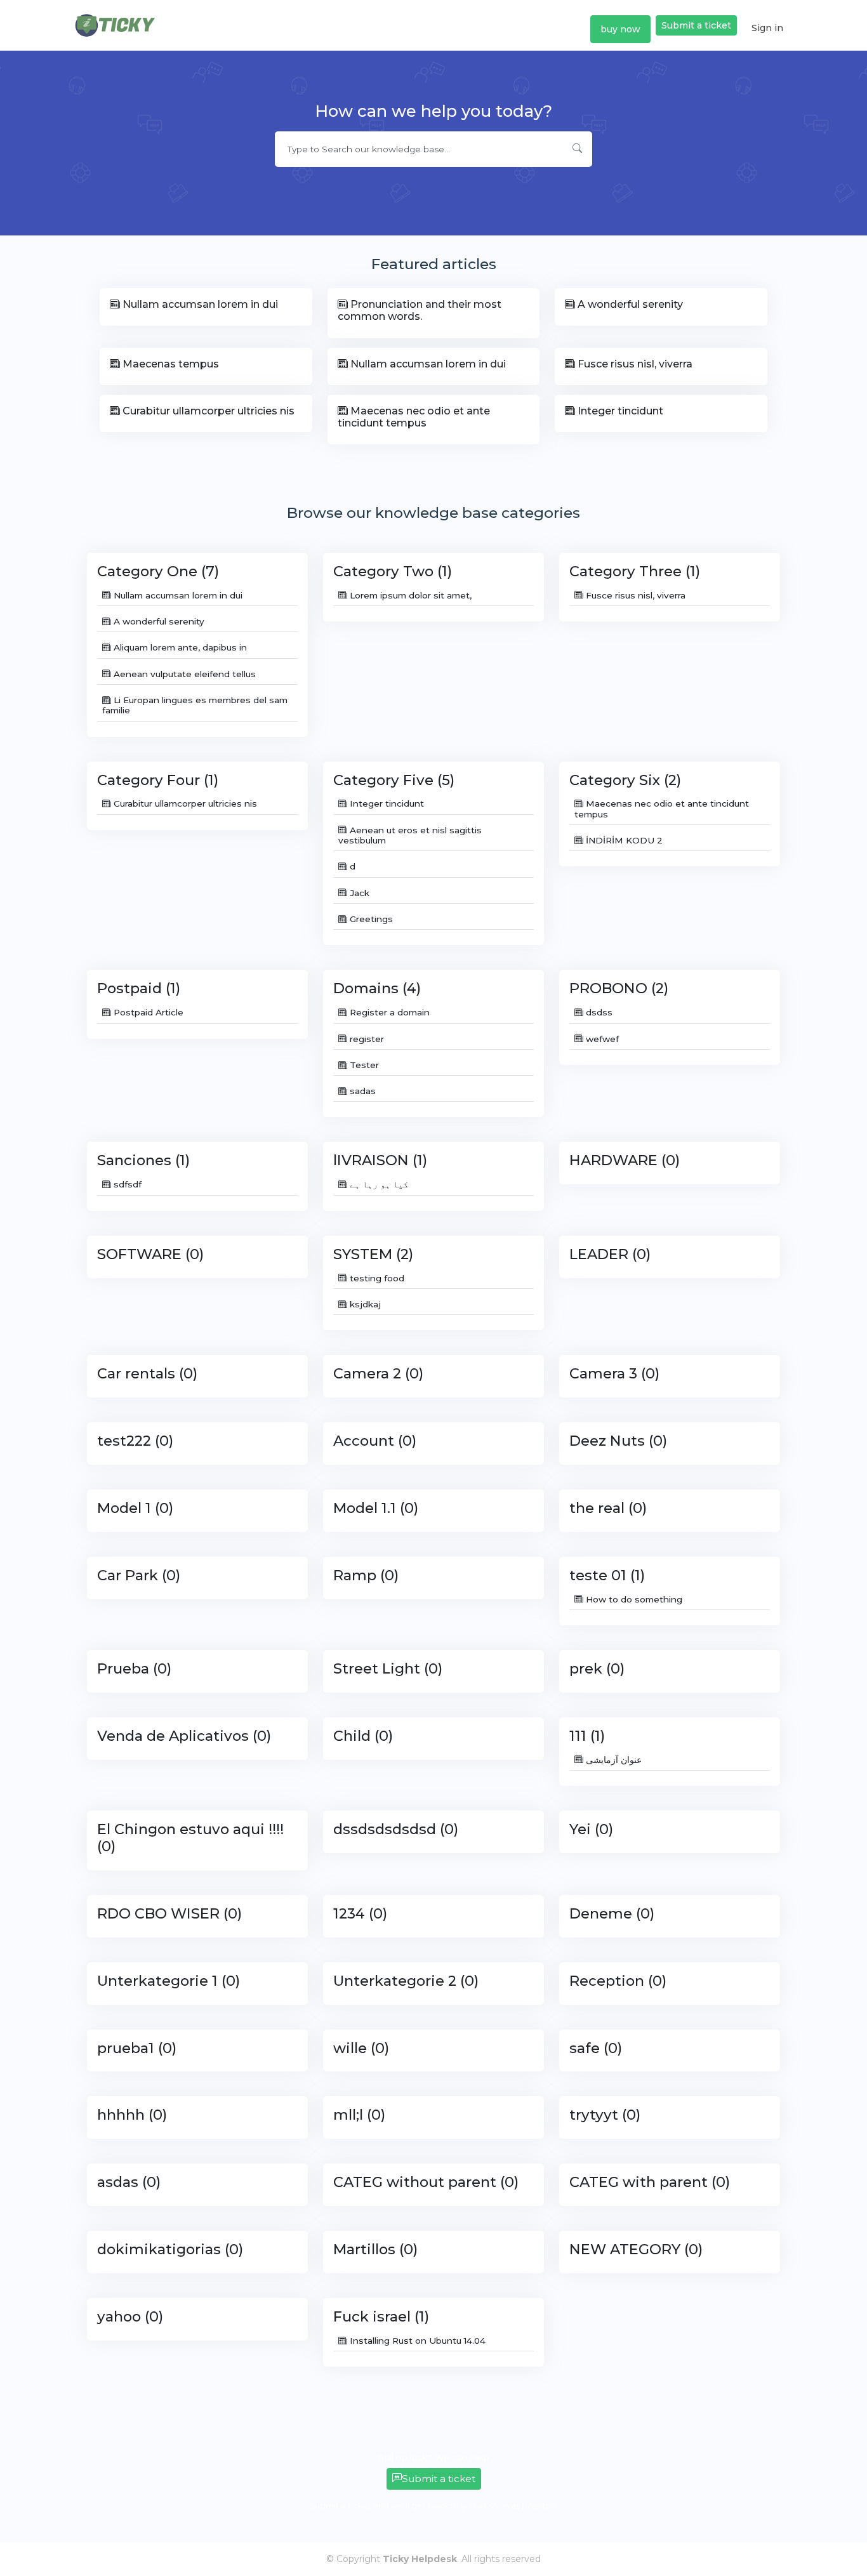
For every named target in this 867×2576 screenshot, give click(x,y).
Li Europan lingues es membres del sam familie (195, 705)
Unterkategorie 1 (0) (169, 1981)
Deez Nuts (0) (618, 1441)
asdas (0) (129, 2182)
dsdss (598, 1012)
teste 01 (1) (607, 1575)
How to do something (633, 1599)
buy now (620, 29)
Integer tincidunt (619, 411)
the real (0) (608, 1508)
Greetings (370, 919)
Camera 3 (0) (614, 1373)
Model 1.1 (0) (376, 1508)
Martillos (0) (375, 2249)
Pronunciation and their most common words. (420, 310)
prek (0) (597, 1668)
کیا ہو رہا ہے (378, 1184)
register (366, 1039)
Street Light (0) (388, 1668)
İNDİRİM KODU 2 (623, 840)
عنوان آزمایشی (612, 1760)
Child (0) (363, 1736)
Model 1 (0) (135, 1508)
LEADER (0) (610, 1254)
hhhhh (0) (132, 2115)
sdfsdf (126, 1184)
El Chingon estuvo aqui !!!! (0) (190, 1838)
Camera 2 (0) (378, 1373)
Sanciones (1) (143, 1160)
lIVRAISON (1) (380, 1160)
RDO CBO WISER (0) (169, 1913)
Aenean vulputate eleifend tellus (183, 674)
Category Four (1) (158, 780)
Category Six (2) (625, 780)
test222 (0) (135, 1441)
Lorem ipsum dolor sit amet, (409, 595)
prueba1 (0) (137, 2048)
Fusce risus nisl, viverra (634, 364)
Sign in (767, 28)
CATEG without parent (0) (426, 2182)
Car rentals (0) (147, 1373)
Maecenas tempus (169, 364)
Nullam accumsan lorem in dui (199, 304)
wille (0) (361, 2048)
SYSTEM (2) (373, 1254)
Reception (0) (618, 1981)
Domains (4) (377, 988)
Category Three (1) (635, 571)
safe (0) (596, 2048)
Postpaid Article (147, 1012)
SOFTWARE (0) (150, 1254)
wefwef (601, 1039)
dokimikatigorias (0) (170, 2249)
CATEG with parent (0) (650, 2182)
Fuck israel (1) (381, 2316)
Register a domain (388, 1012)
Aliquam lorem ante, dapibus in (179, 647)
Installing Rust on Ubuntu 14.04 (416, 2341)
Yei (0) (591, 1829)
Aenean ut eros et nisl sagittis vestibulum (410, 835)
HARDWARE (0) (625, 1160)
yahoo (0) (130, 2316)
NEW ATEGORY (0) (636, 2249)
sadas (361, 1091)
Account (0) (375, 1441)
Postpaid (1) (139, 988)
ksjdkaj (364, 1304)
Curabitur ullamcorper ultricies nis (207, 411)
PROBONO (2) (619, 988)
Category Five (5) (394, 780)
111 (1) (587, 1736)
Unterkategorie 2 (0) (406, 1981)
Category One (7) (158, 571)
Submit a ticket (696, 25)
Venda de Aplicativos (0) (184, 1736)
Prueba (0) (134, 1668)
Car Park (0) (139, 1575)
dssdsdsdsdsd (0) (396, 1829)
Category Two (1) (393, 571)
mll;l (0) (359, 2115)
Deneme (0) (612, 1913)
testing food (376, 1278)
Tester (363, 1065)
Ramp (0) (366, 1575)
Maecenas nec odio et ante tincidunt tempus (414, 417)
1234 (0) (360, 1913)
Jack (358, 893)
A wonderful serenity (629, 304)
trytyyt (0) (605, 2115)
